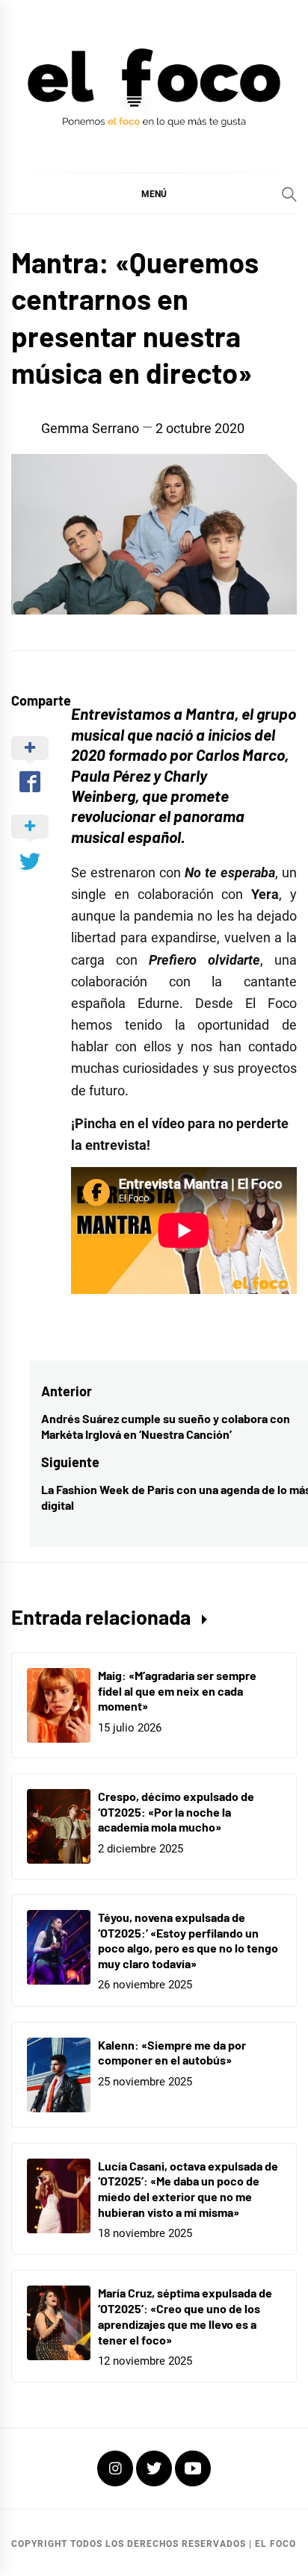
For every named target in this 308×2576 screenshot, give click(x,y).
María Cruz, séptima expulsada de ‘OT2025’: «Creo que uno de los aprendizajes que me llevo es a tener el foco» (185, 2316)
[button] (154, 193)
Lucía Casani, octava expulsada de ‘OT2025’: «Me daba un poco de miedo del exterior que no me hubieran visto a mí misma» (188, 2189)
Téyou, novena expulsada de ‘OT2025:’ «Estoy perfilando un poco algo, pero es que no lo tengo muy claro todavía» (188, 1940)
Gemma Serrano (90, 428)
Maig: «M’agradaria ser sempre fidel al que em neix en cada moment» (177, 1691)
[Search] (289, 194)
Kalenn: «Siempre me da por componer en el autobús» (172, 2053)
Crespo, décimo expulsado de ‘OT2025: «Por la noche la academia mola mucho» (176, 1812)
